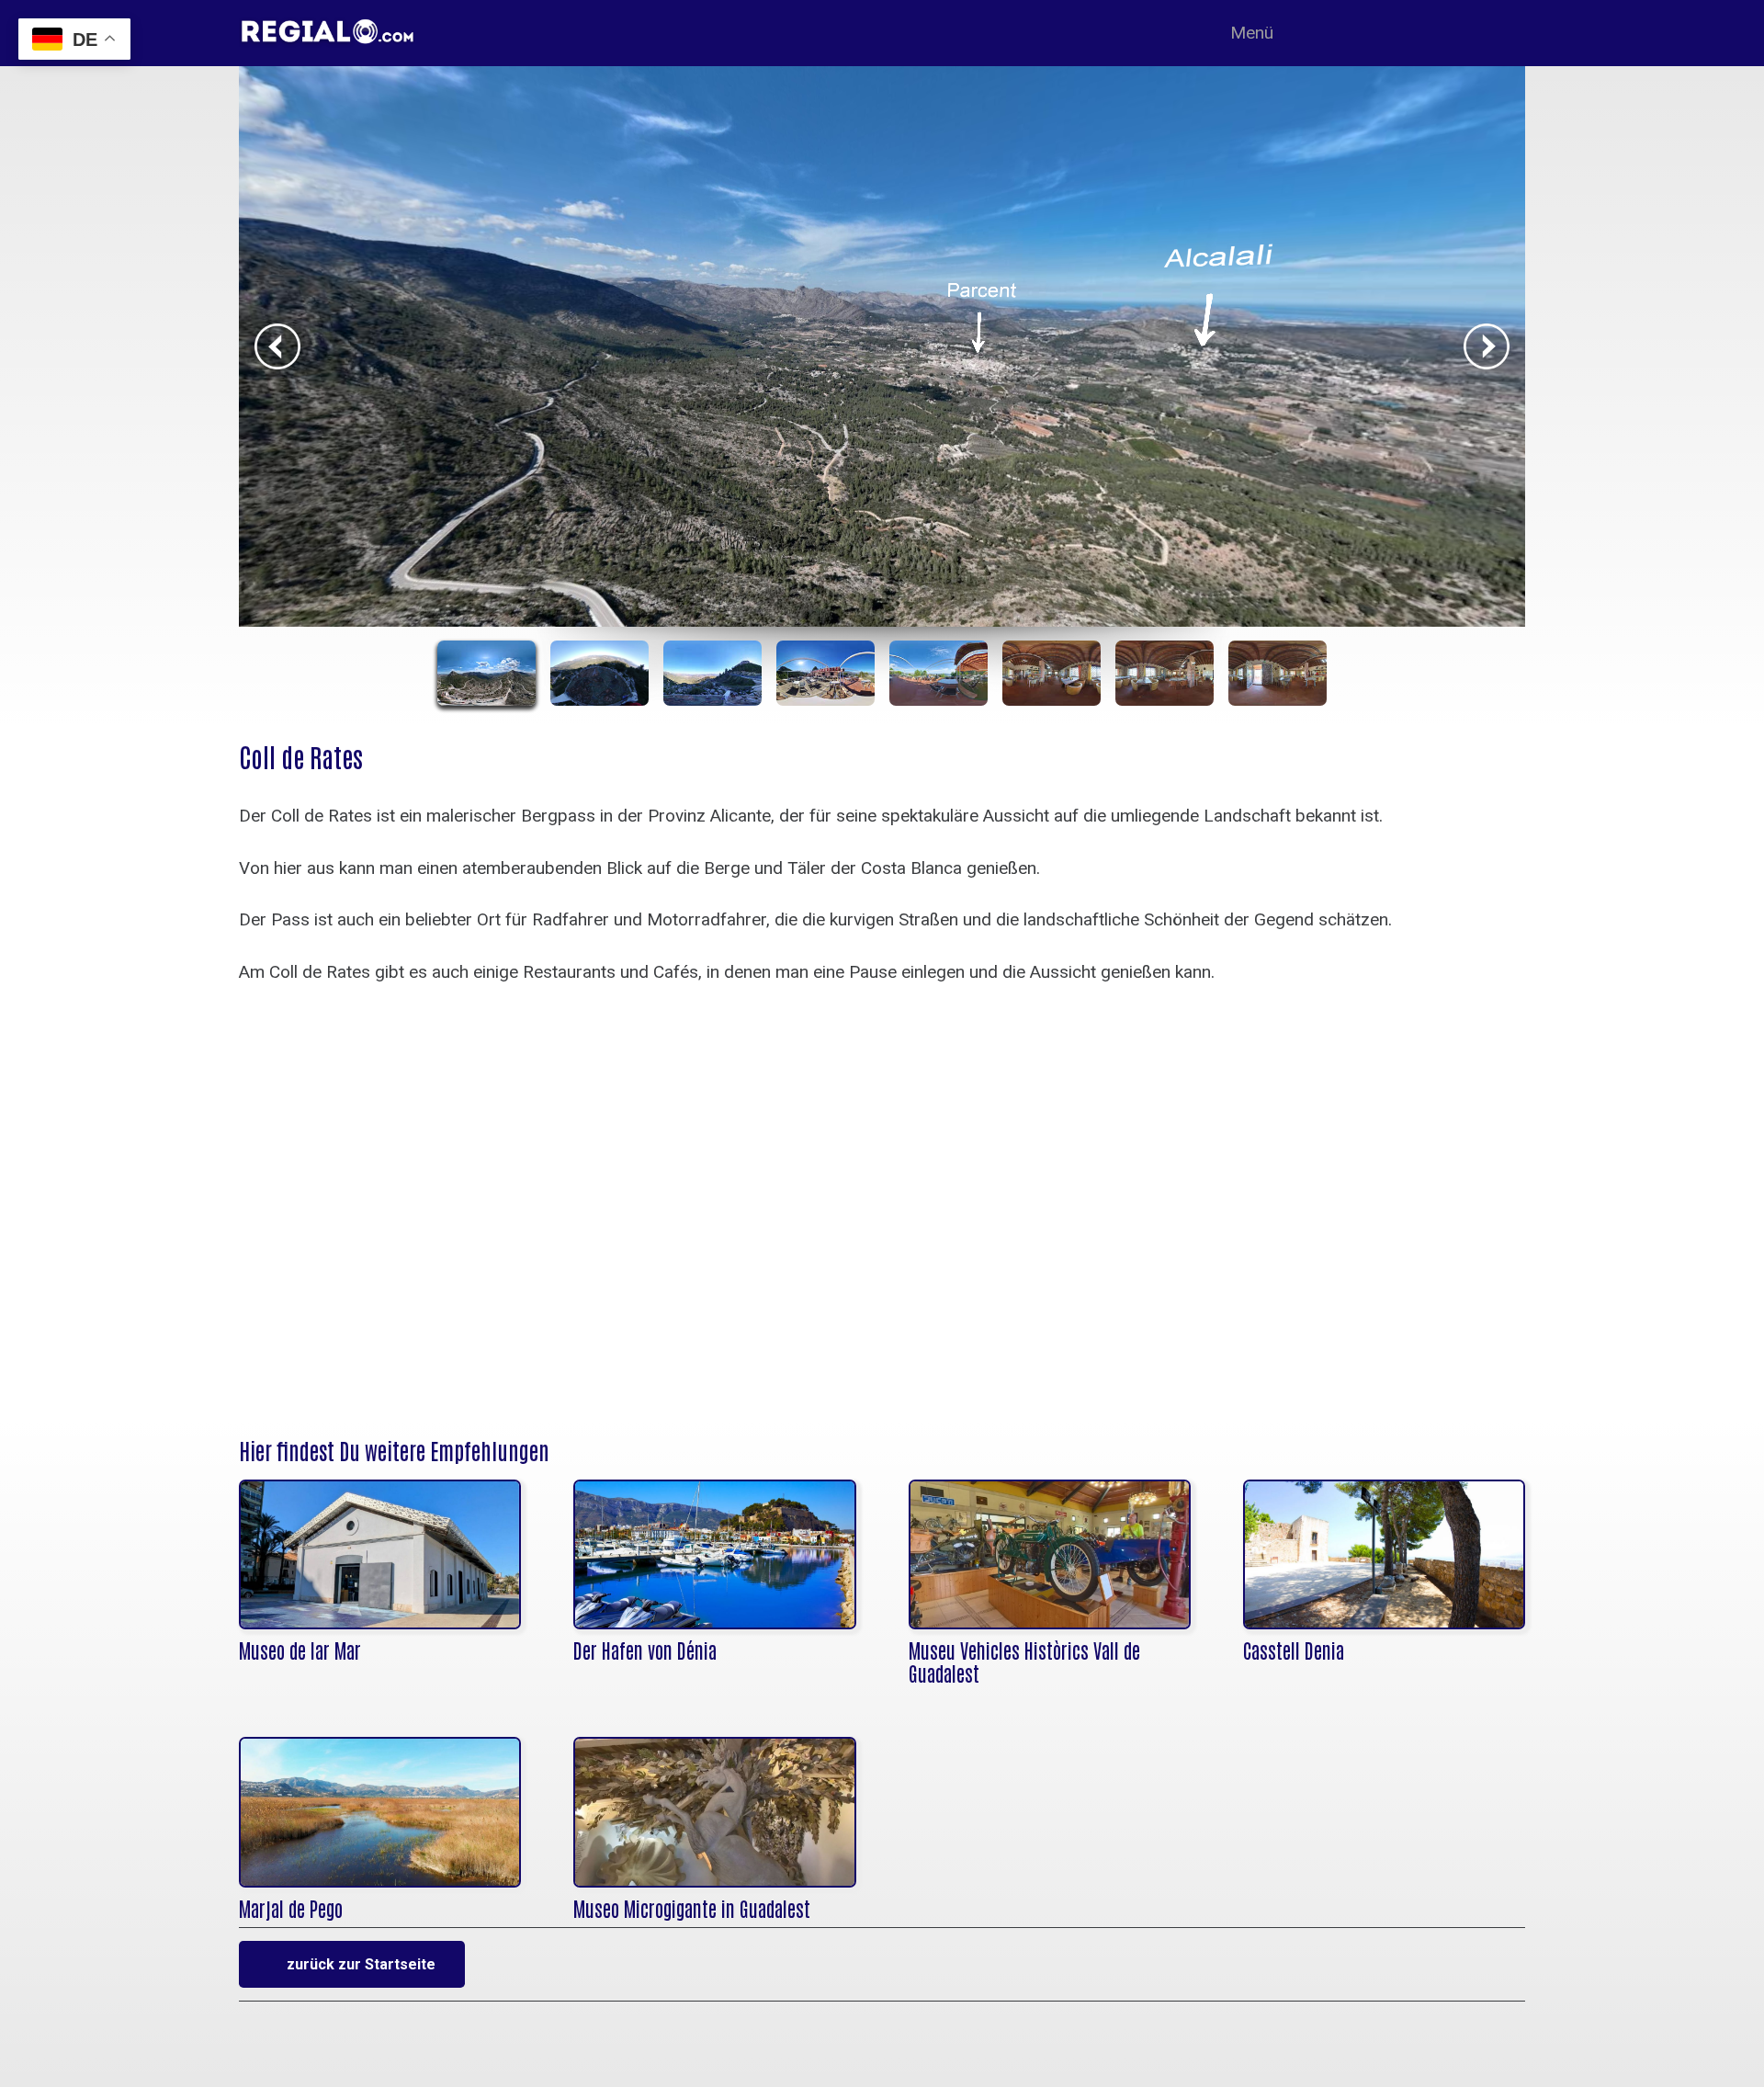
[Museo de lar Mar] (380, 1554)
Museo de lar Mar (300, 1650)
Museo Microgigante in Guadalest (692, 1908)
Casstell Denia (1294, 1650)
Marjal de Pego (291, 1908)
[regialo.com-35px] (387, 32)
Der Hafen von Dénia (645, 1650)
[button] (1262, 33)
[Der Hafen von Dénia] (714, 1554)
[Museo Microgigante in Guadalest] (714, 1812)
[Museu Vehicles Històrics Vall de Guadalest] (1050, 1554)
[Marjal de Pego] (380, 1812)
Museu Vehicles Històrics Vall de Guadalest (1024, 1662)
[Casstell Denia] (1384, 1554)
